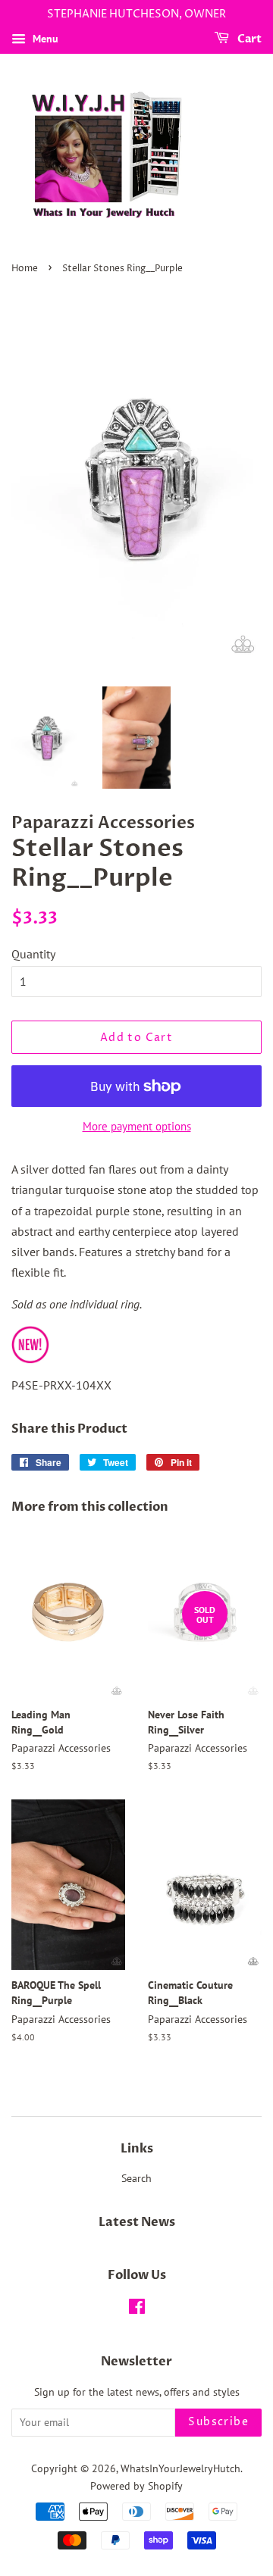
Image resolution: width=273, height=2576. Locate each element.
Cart (248, 39)
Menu (44, 39)
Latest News (137, 2222)
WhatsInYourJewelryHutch (180, 2468)
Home (25, 269)
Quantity (33, 954)
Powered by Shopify (136, 2486)
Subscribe (218, 2422)
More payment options (137, 1126)
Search (136, 2178)
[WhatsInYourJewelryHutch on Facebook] (137, 2309)
